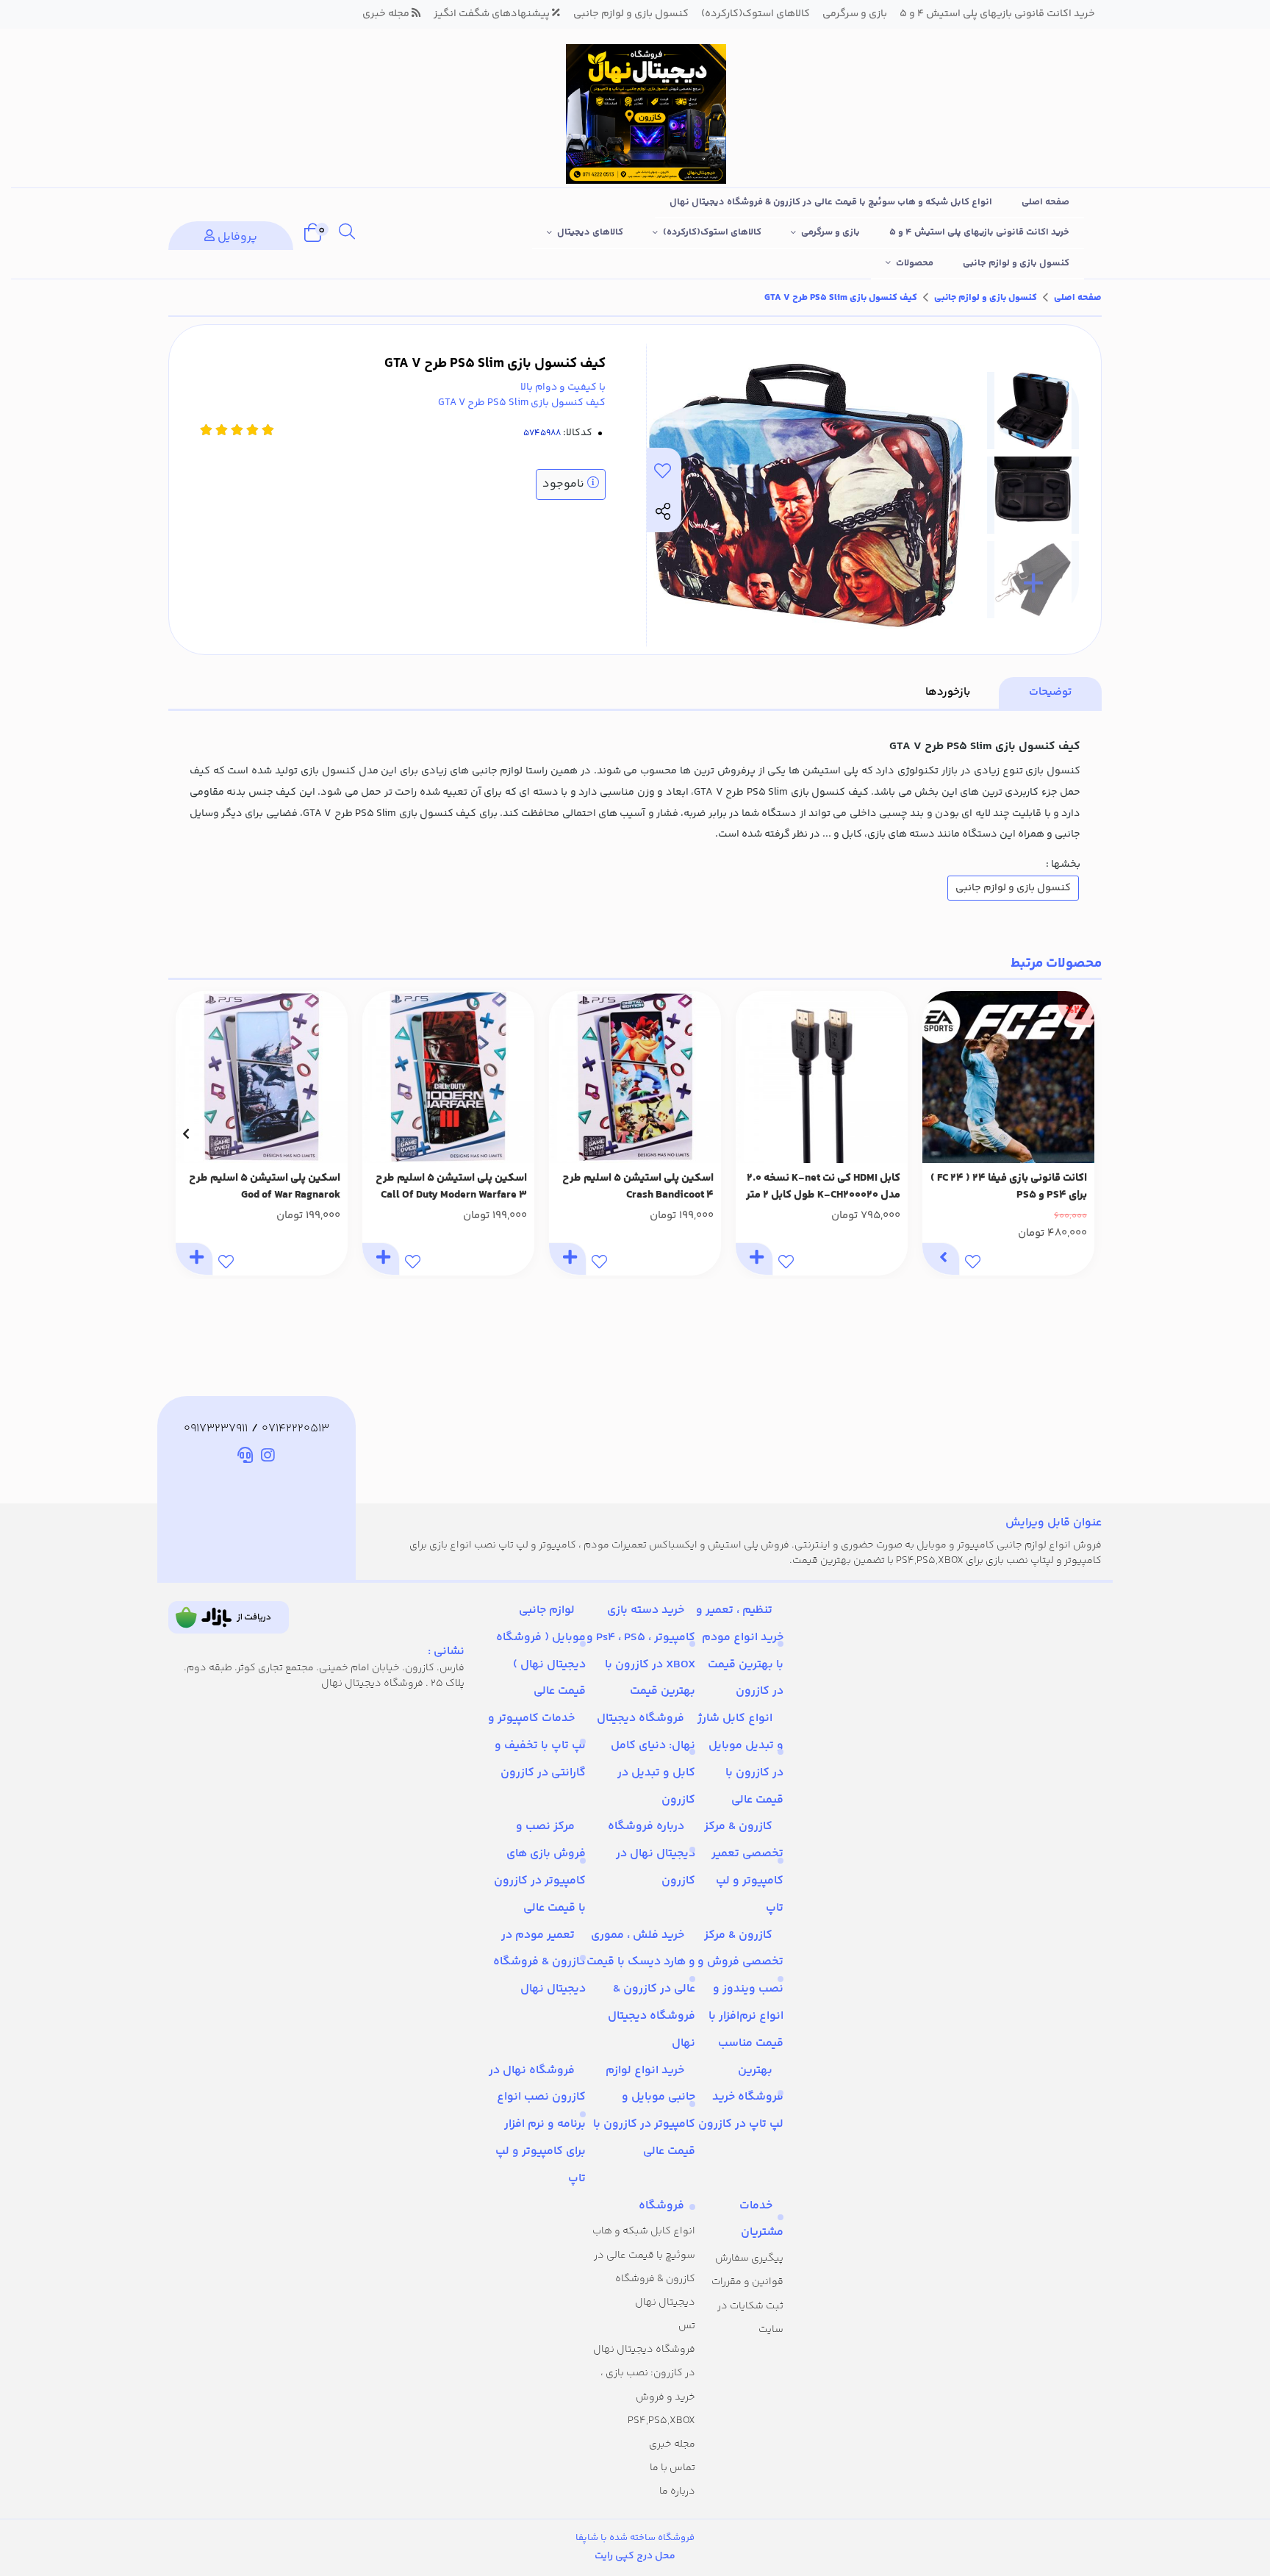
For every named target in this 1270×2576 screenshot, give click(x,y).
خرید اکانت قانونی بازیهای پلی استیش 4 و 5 (979, 232)
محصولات (915, 263)
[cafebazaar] (229, 1617)
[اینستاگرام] (268, 1458)
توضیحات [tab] (1050, 692)
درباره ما (677, 2491)
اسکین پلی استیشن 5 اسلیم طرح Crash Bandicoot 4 (638, 1187)
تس (687, 2326)
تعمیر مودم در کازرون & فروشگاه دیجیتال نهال (539, 1963)
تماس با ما (672, 2468)
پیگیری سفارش (749, 2258)
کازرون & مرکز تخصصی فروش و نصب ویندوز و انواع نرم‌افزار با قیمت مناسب (740, 1989)
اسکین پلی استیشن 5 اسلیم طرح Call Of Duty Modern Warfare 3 (451, 1187)
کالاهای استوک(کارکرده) (712, 232)
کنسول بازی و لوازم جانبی (1016, 263)
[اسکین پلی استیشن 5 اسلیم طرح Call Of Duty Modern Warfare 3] (448, 1077)
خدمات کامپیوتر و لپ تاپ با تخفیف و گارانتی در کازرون (537, 1746)
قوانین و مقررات (747, 2282)
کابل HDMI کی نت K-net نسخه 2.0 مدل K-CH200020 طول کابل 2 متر (823, 1187)
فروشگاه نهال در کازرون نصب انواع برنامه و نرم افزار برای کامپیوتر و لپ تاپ (537, 2125)
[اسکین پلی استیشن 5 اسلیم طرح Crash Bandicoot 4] (635, 1077)
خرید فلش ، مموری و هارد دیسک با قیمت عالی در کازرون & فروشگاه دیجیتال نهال (641, 1989)
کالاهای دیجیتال (590, 232)
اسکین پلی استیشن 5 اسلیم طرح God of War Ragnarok (265, 1187)
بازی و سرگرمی (830, 232)
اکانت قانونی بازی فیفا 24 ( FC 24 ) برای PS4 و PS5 (1009, 1187)
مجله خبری (672, 2444)
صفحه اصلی (1045, 202)
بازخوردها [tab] (948, 692)
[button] (1084, 1134)
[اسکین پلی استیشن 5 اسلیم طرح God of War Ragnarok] (262, 1077)
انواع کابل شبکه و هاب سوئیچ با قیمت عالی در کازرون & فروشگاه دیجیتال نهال (831, 202)
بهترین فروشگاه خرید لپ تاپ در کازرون (741, 2098)
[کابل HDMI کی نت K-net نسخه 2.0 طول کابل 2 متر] (822, 1077)
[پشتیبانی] (245, 1458)
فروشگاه (661, 2206)
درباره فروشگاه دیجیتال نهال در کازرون (652, 1854)
